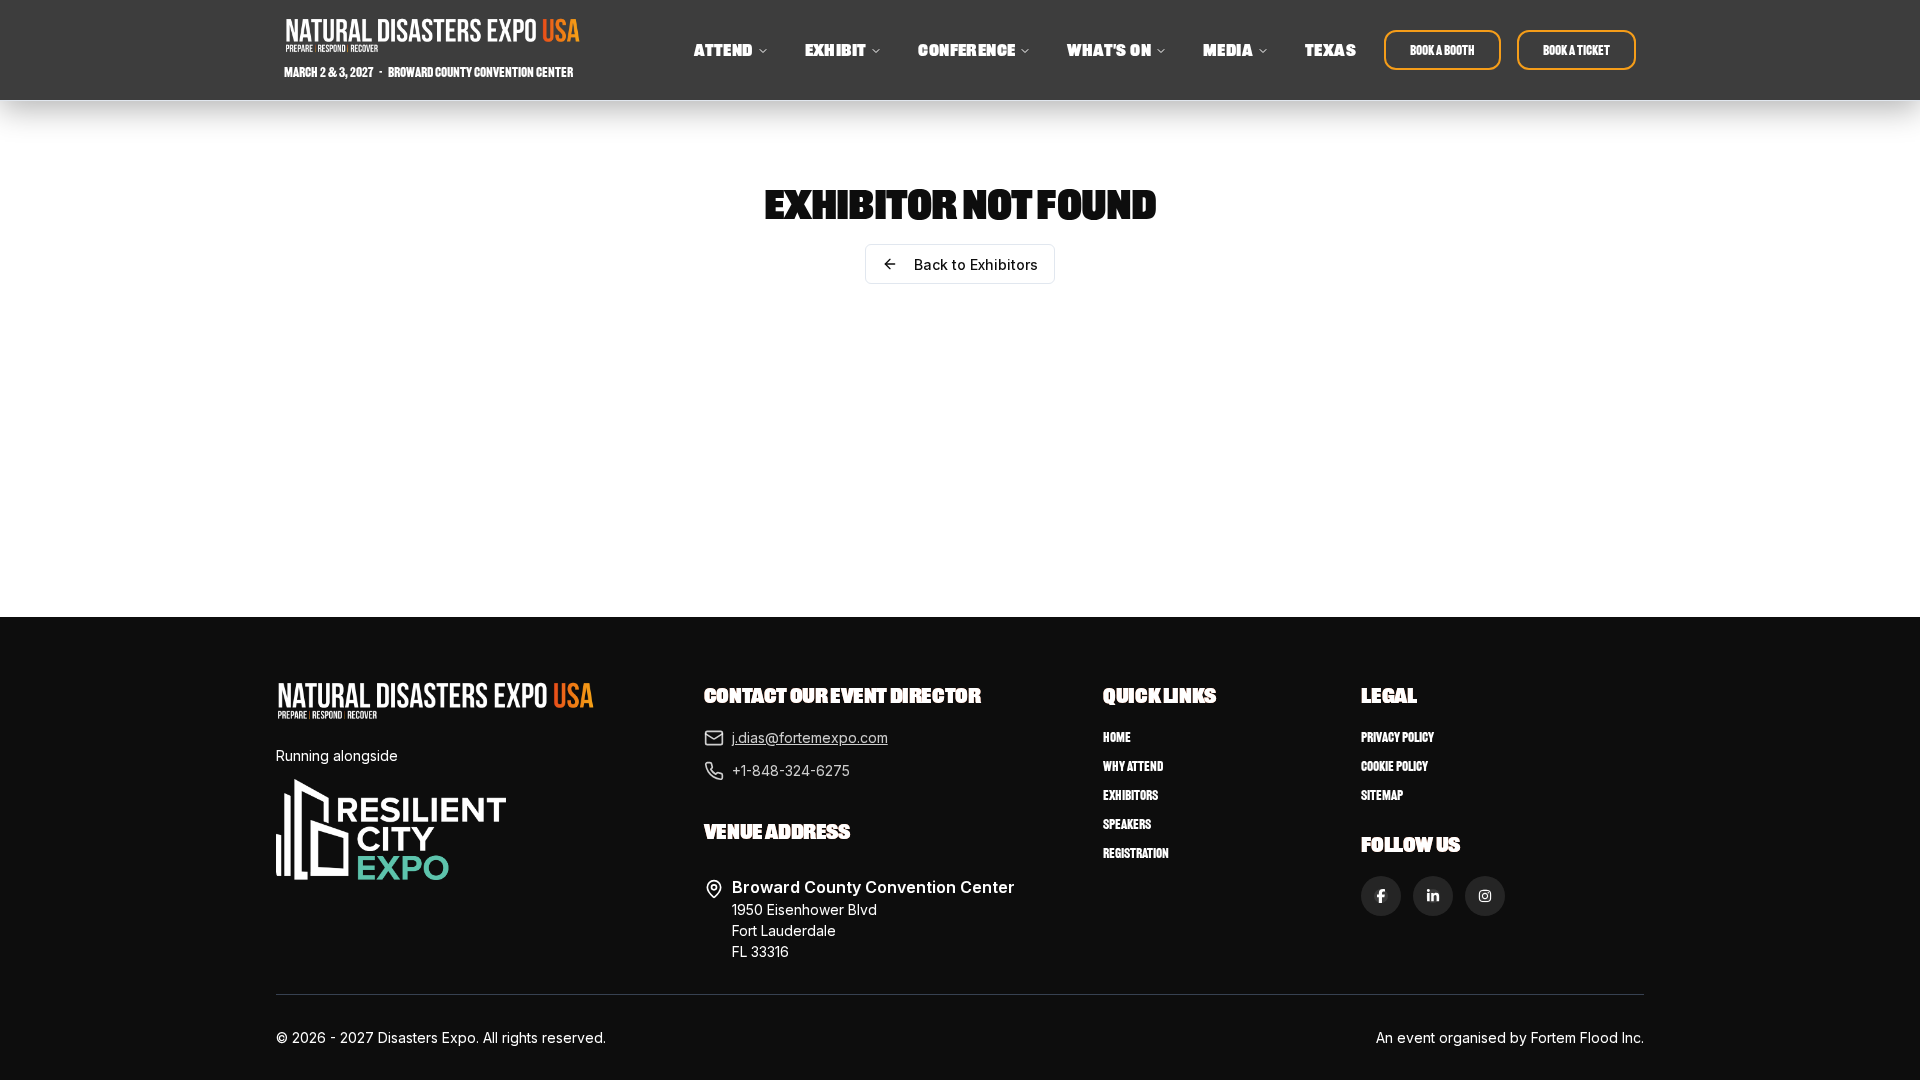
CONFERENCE (966, 50)
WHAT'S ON (1109, 50)
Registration (1136, 853)
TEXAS (1330, 50)
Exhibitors (1130, 795)
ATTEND (723, 50)
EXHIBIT (836, 50)
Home (1117, 737)
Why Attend (1133, 766)
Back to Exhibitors (976, 264)
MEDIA (1228, 50)
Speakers (1127, 824)
